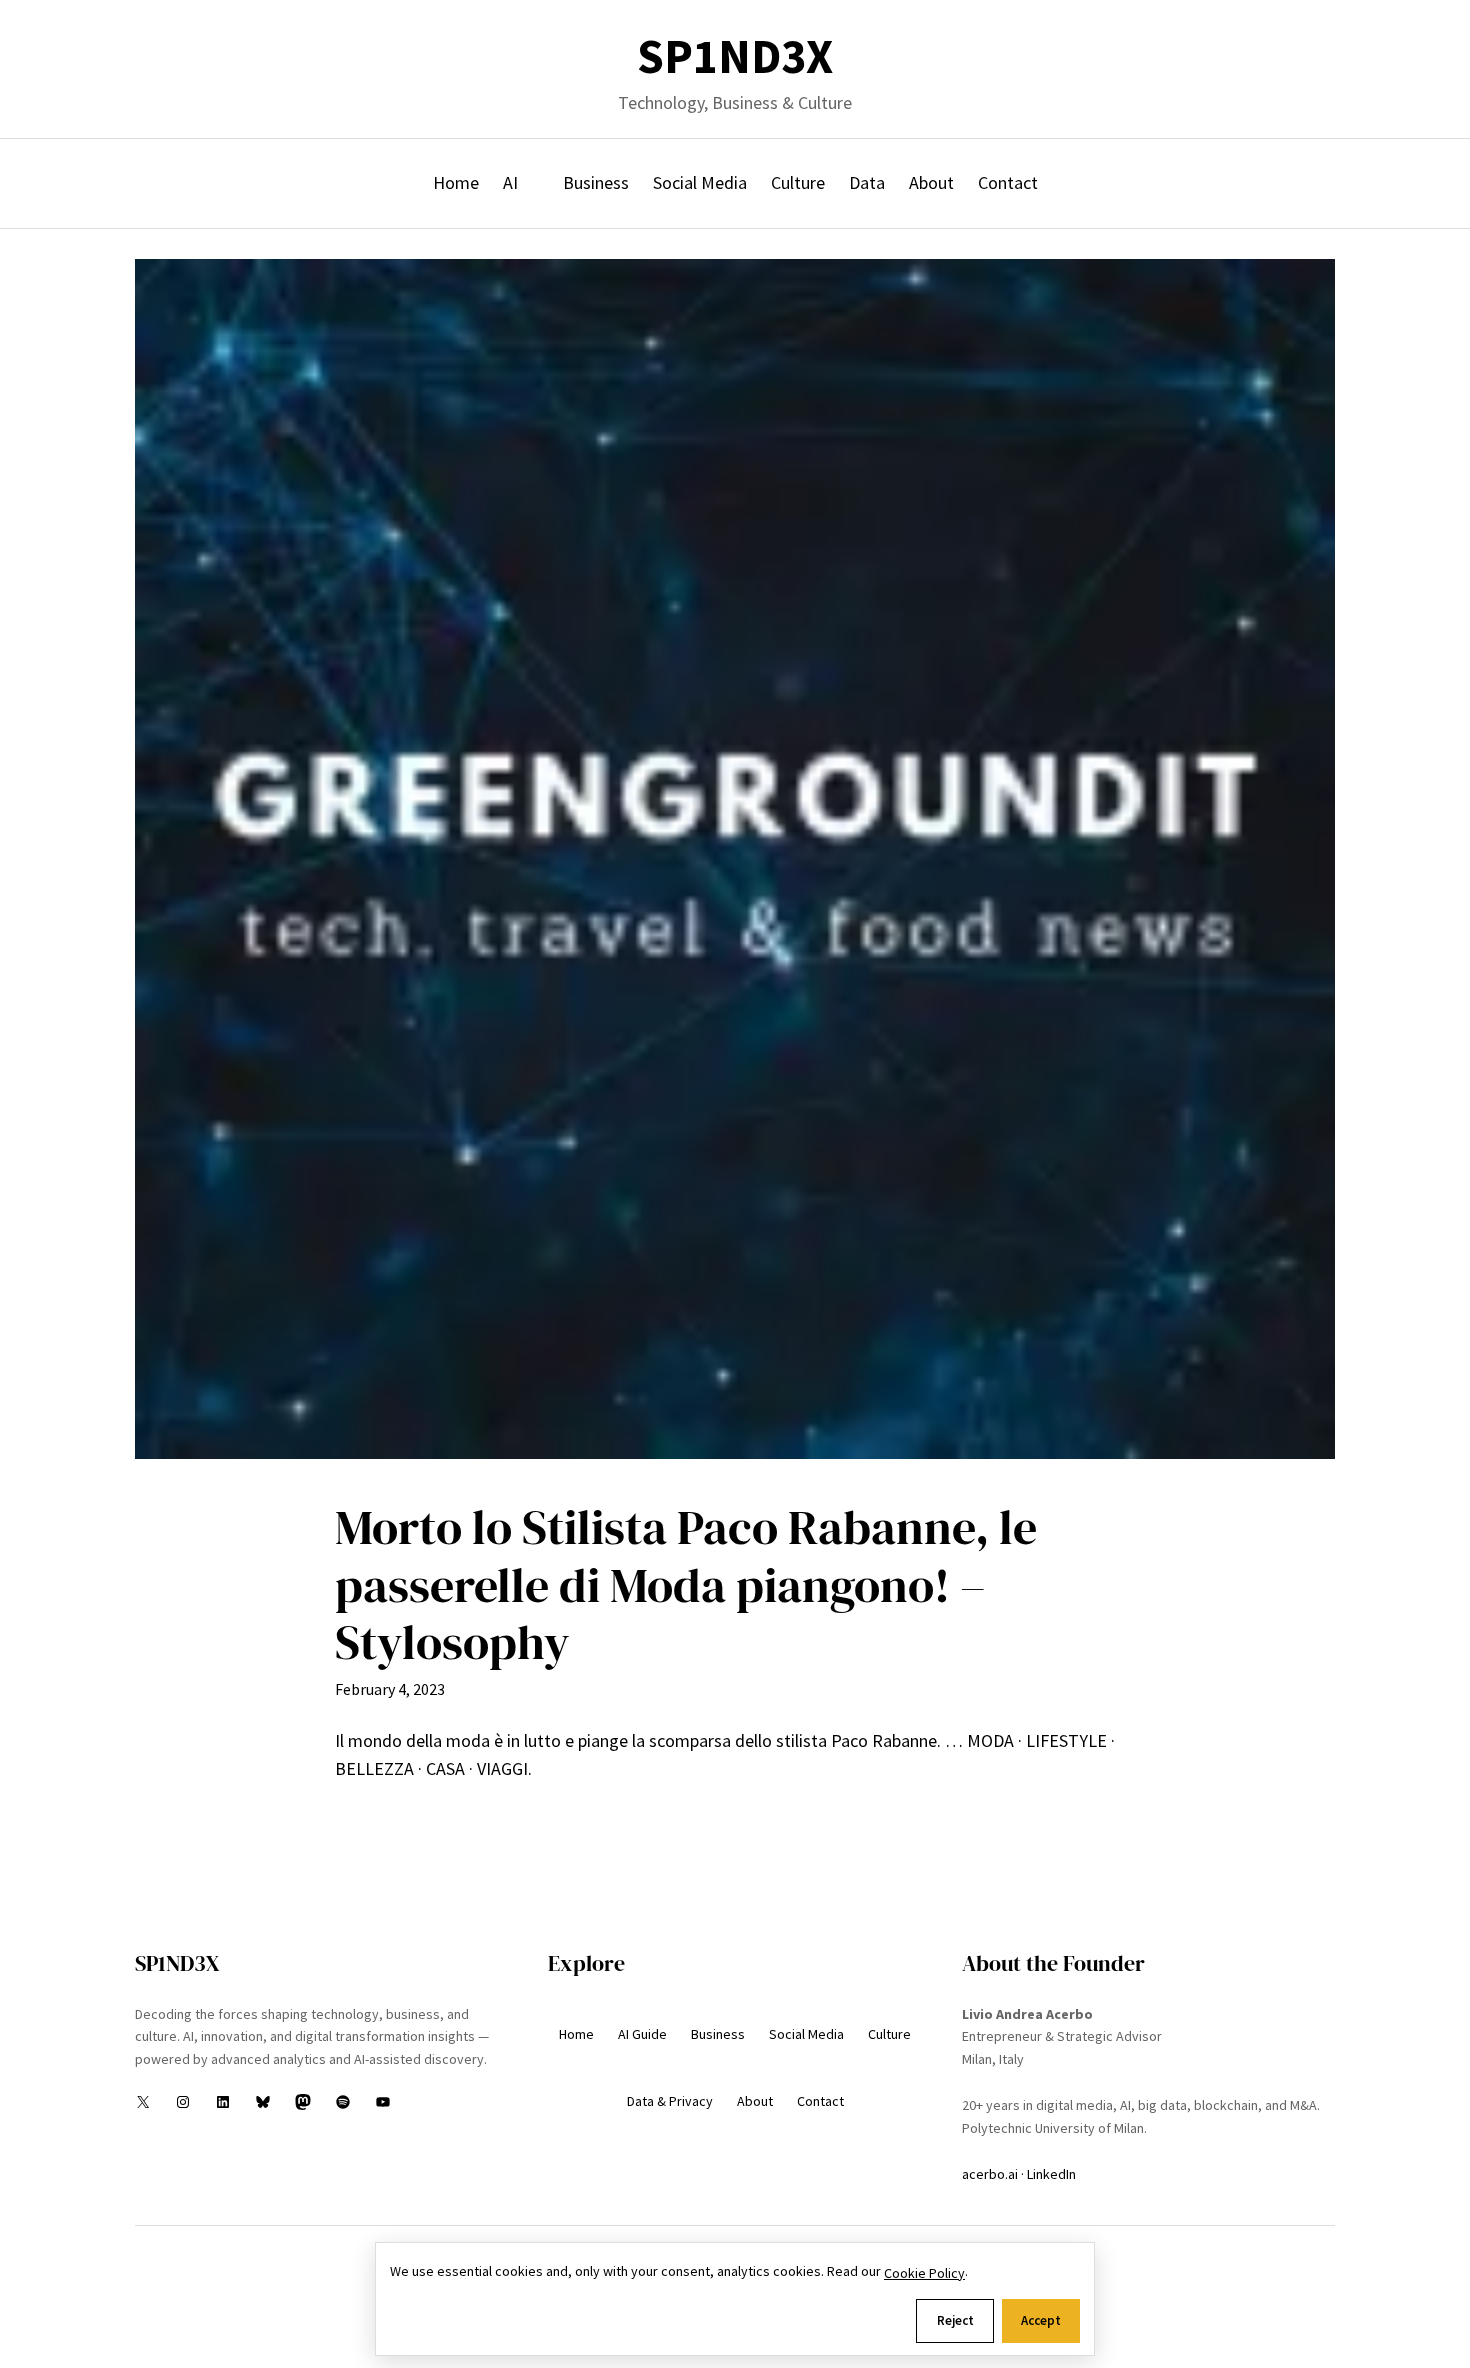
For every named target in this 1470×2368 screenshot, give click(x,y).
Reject (955, 2320)
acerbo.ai (990, 2174)
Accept (1041, 2320)
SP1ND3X (735, 56)
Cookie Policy (924, 2273)
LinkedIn (1051, 2174)
